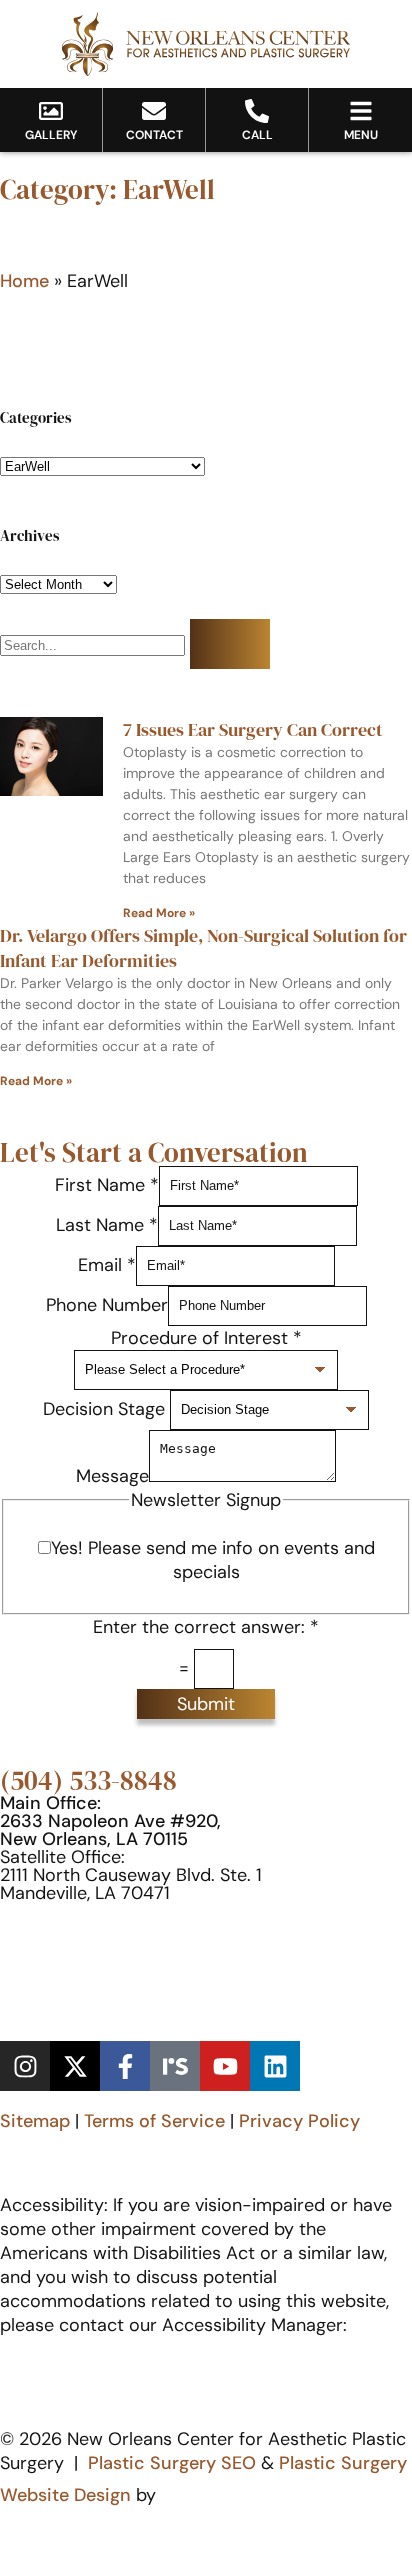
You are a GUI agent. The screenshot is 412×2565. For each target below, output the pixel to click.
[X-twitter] (75, 2066)
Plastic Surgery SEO (172, 2463)
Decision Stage (106, 1408)
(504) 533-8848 (88, 1780)
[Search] (230, 644)
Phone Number (107, 1304)
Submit (206, 1704)
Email (107, 1264)
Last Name (107, 1224)
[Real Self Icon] (175, 2066)
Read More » (159, 913)
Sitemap (35, 2121)
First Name (107, 1184)
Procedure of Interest (206, 1338)
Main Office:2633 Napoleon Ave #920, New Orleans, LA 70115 (110, 1821)
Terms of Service (154, 2121)
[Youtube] (225, 2066)
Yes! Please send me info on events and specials (213, 1560)
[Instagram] (25, 2066)
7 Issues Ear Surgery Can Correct (253, 729)
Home (24, 281)
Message (112, 1476)
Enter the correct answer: (206, 1627)
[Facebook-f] (125, 2066)
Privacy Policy (299, 2121)
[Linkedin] (275, 2066)
